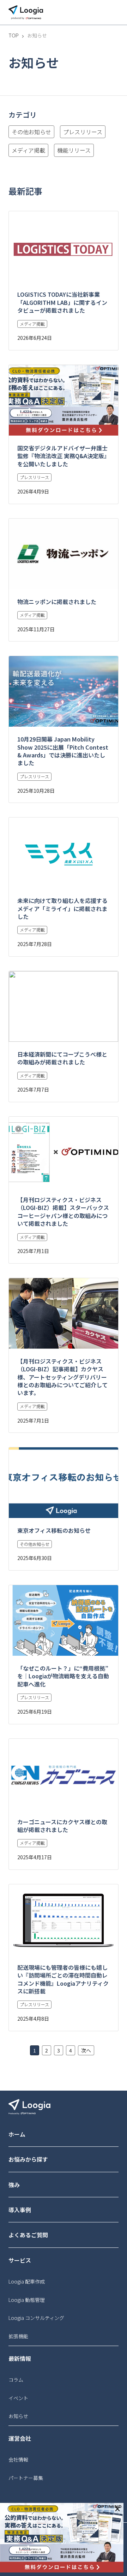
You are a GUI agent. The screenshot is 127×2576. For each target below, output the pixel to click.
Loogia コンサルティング (36, 2318)
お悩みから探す (28, 2159)
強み (14, 2185)
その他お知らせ (31, 132)
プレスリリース (83, 132)
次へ (86, 2050)
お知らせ (18, 2416)
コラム (16, 2380)
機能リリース (74, 150)
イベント (18, 2398)
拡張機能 (18, 2336)
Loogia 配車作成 (27, 2281)
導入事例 (20, 2210)
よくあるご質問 (28, 2235)
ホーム (17, 2134)
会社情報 (18, 2459)
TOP (14, 36)
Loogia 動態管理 (27, 2300)
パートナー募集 (26, 2478)
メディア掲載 (28, 150)
